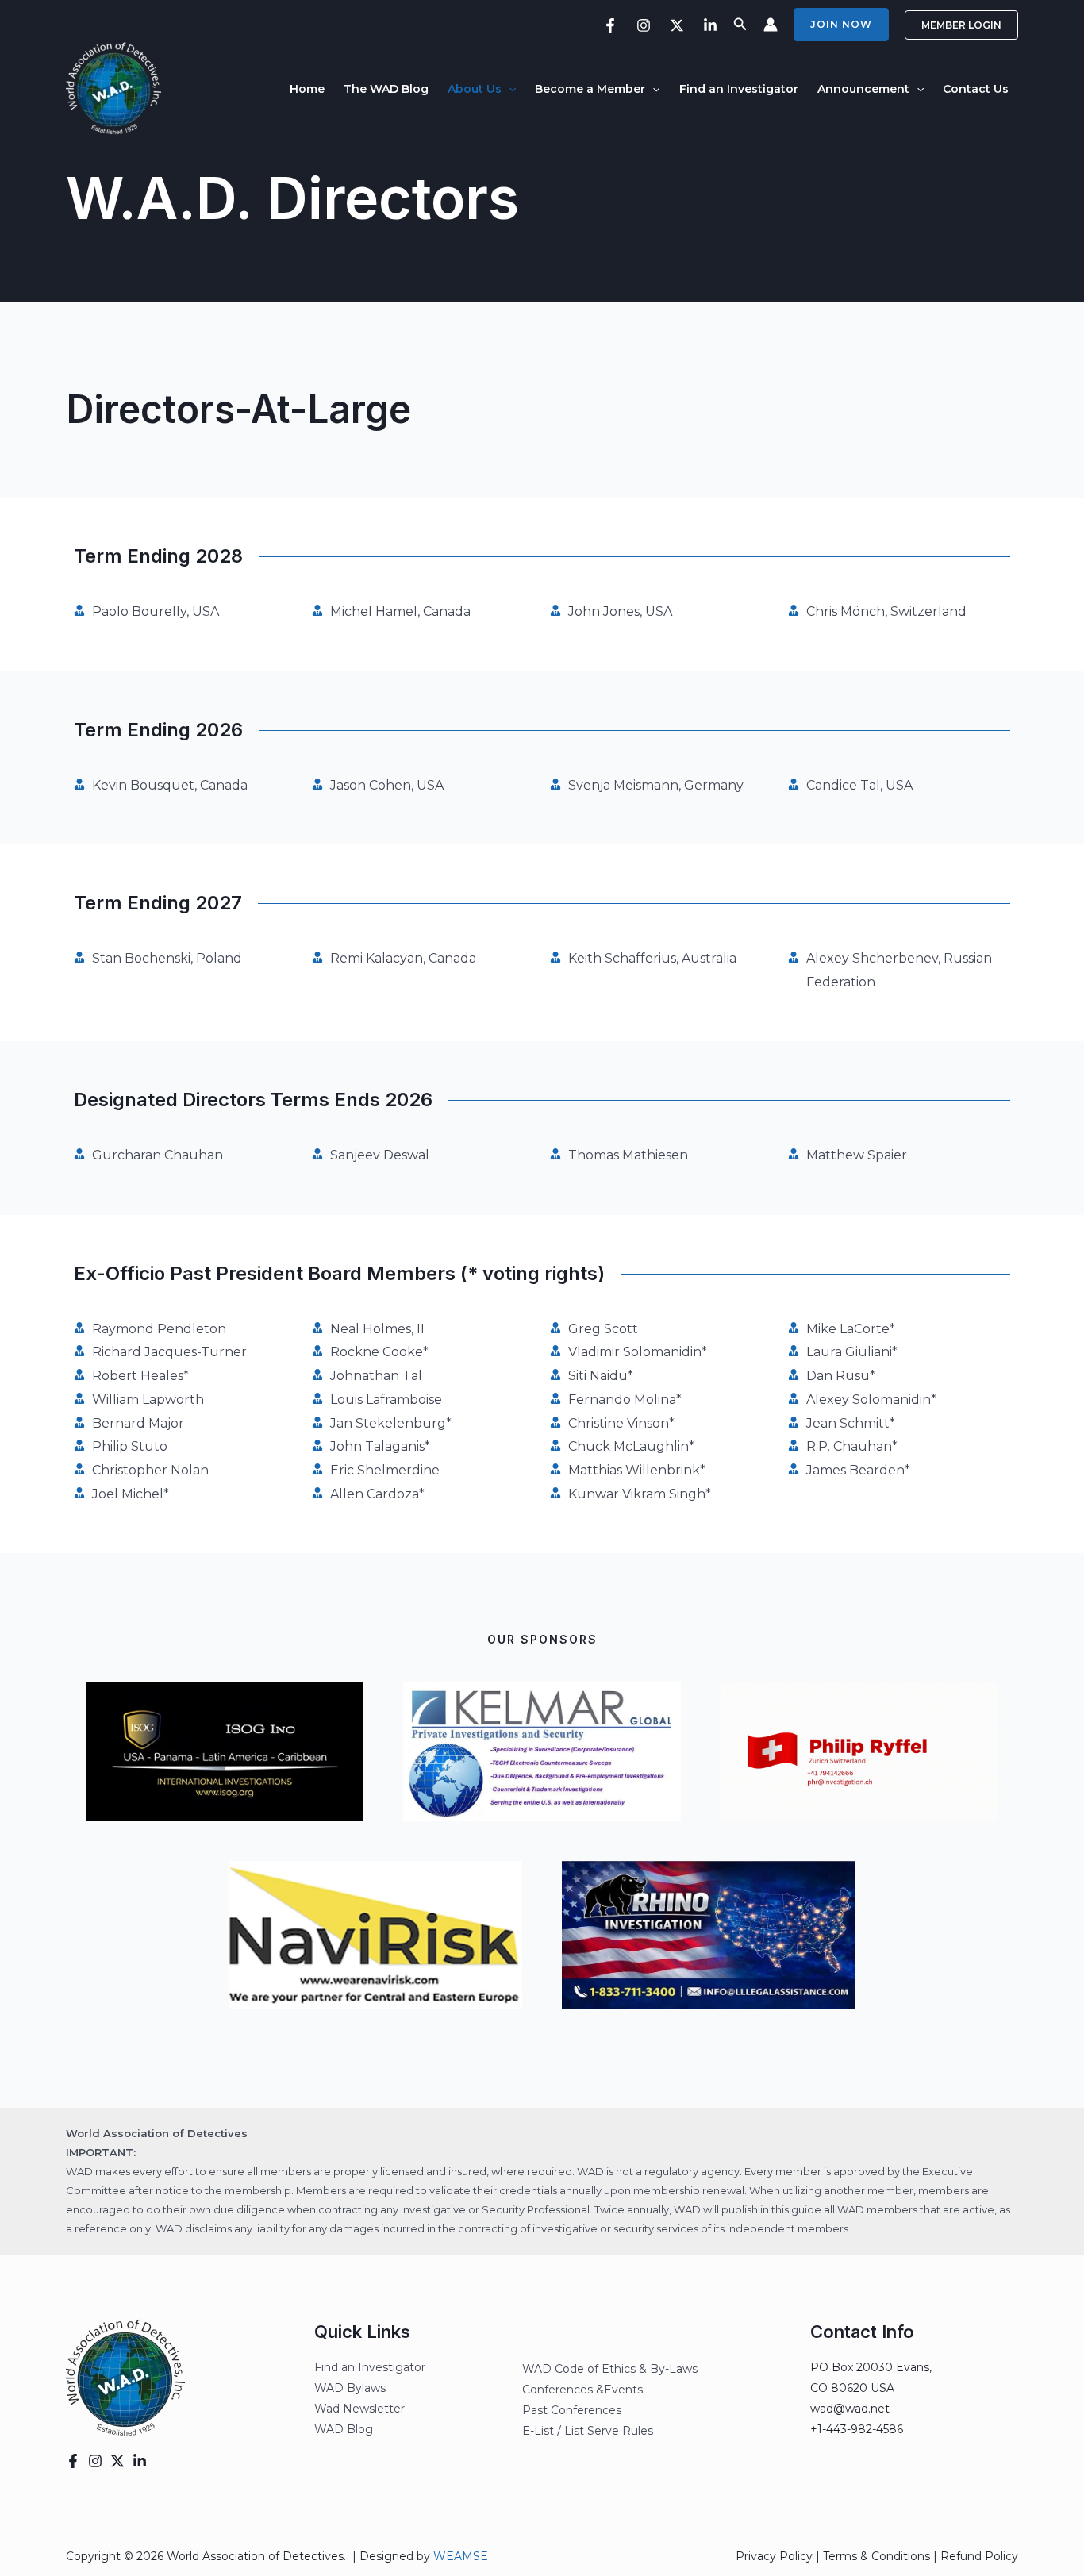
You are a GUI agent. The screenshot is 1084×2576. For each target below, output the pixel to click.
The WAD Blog (386, 89)
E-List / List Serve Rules (588, 2431)
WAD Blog (344, 2429)
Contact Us (976, 89)
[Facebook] (610, 25)
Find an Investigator (739, 89)
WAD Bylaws (350, 2388)
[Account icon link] (771, 25)
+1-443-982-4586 (857, 2429)
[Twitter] (677, 25)
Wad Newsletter (359, 2409)
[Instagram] (644, 25)
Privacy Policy (774, 2556)
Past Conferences (572, 2410)
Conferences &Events (582, 2390)
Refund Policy (979, 2556)
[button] (740, 25)
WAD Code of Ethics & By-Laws (610, 2369)
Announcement (863, 89)
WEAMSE (461, 2556)
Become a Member (590, 89)
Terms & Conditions (876, 2556)
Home (307, 89)
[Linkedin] (710, 25)
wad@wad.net (850, 2409)
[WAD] (113, 88)
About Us (475, 89)
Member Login (961, 25)
